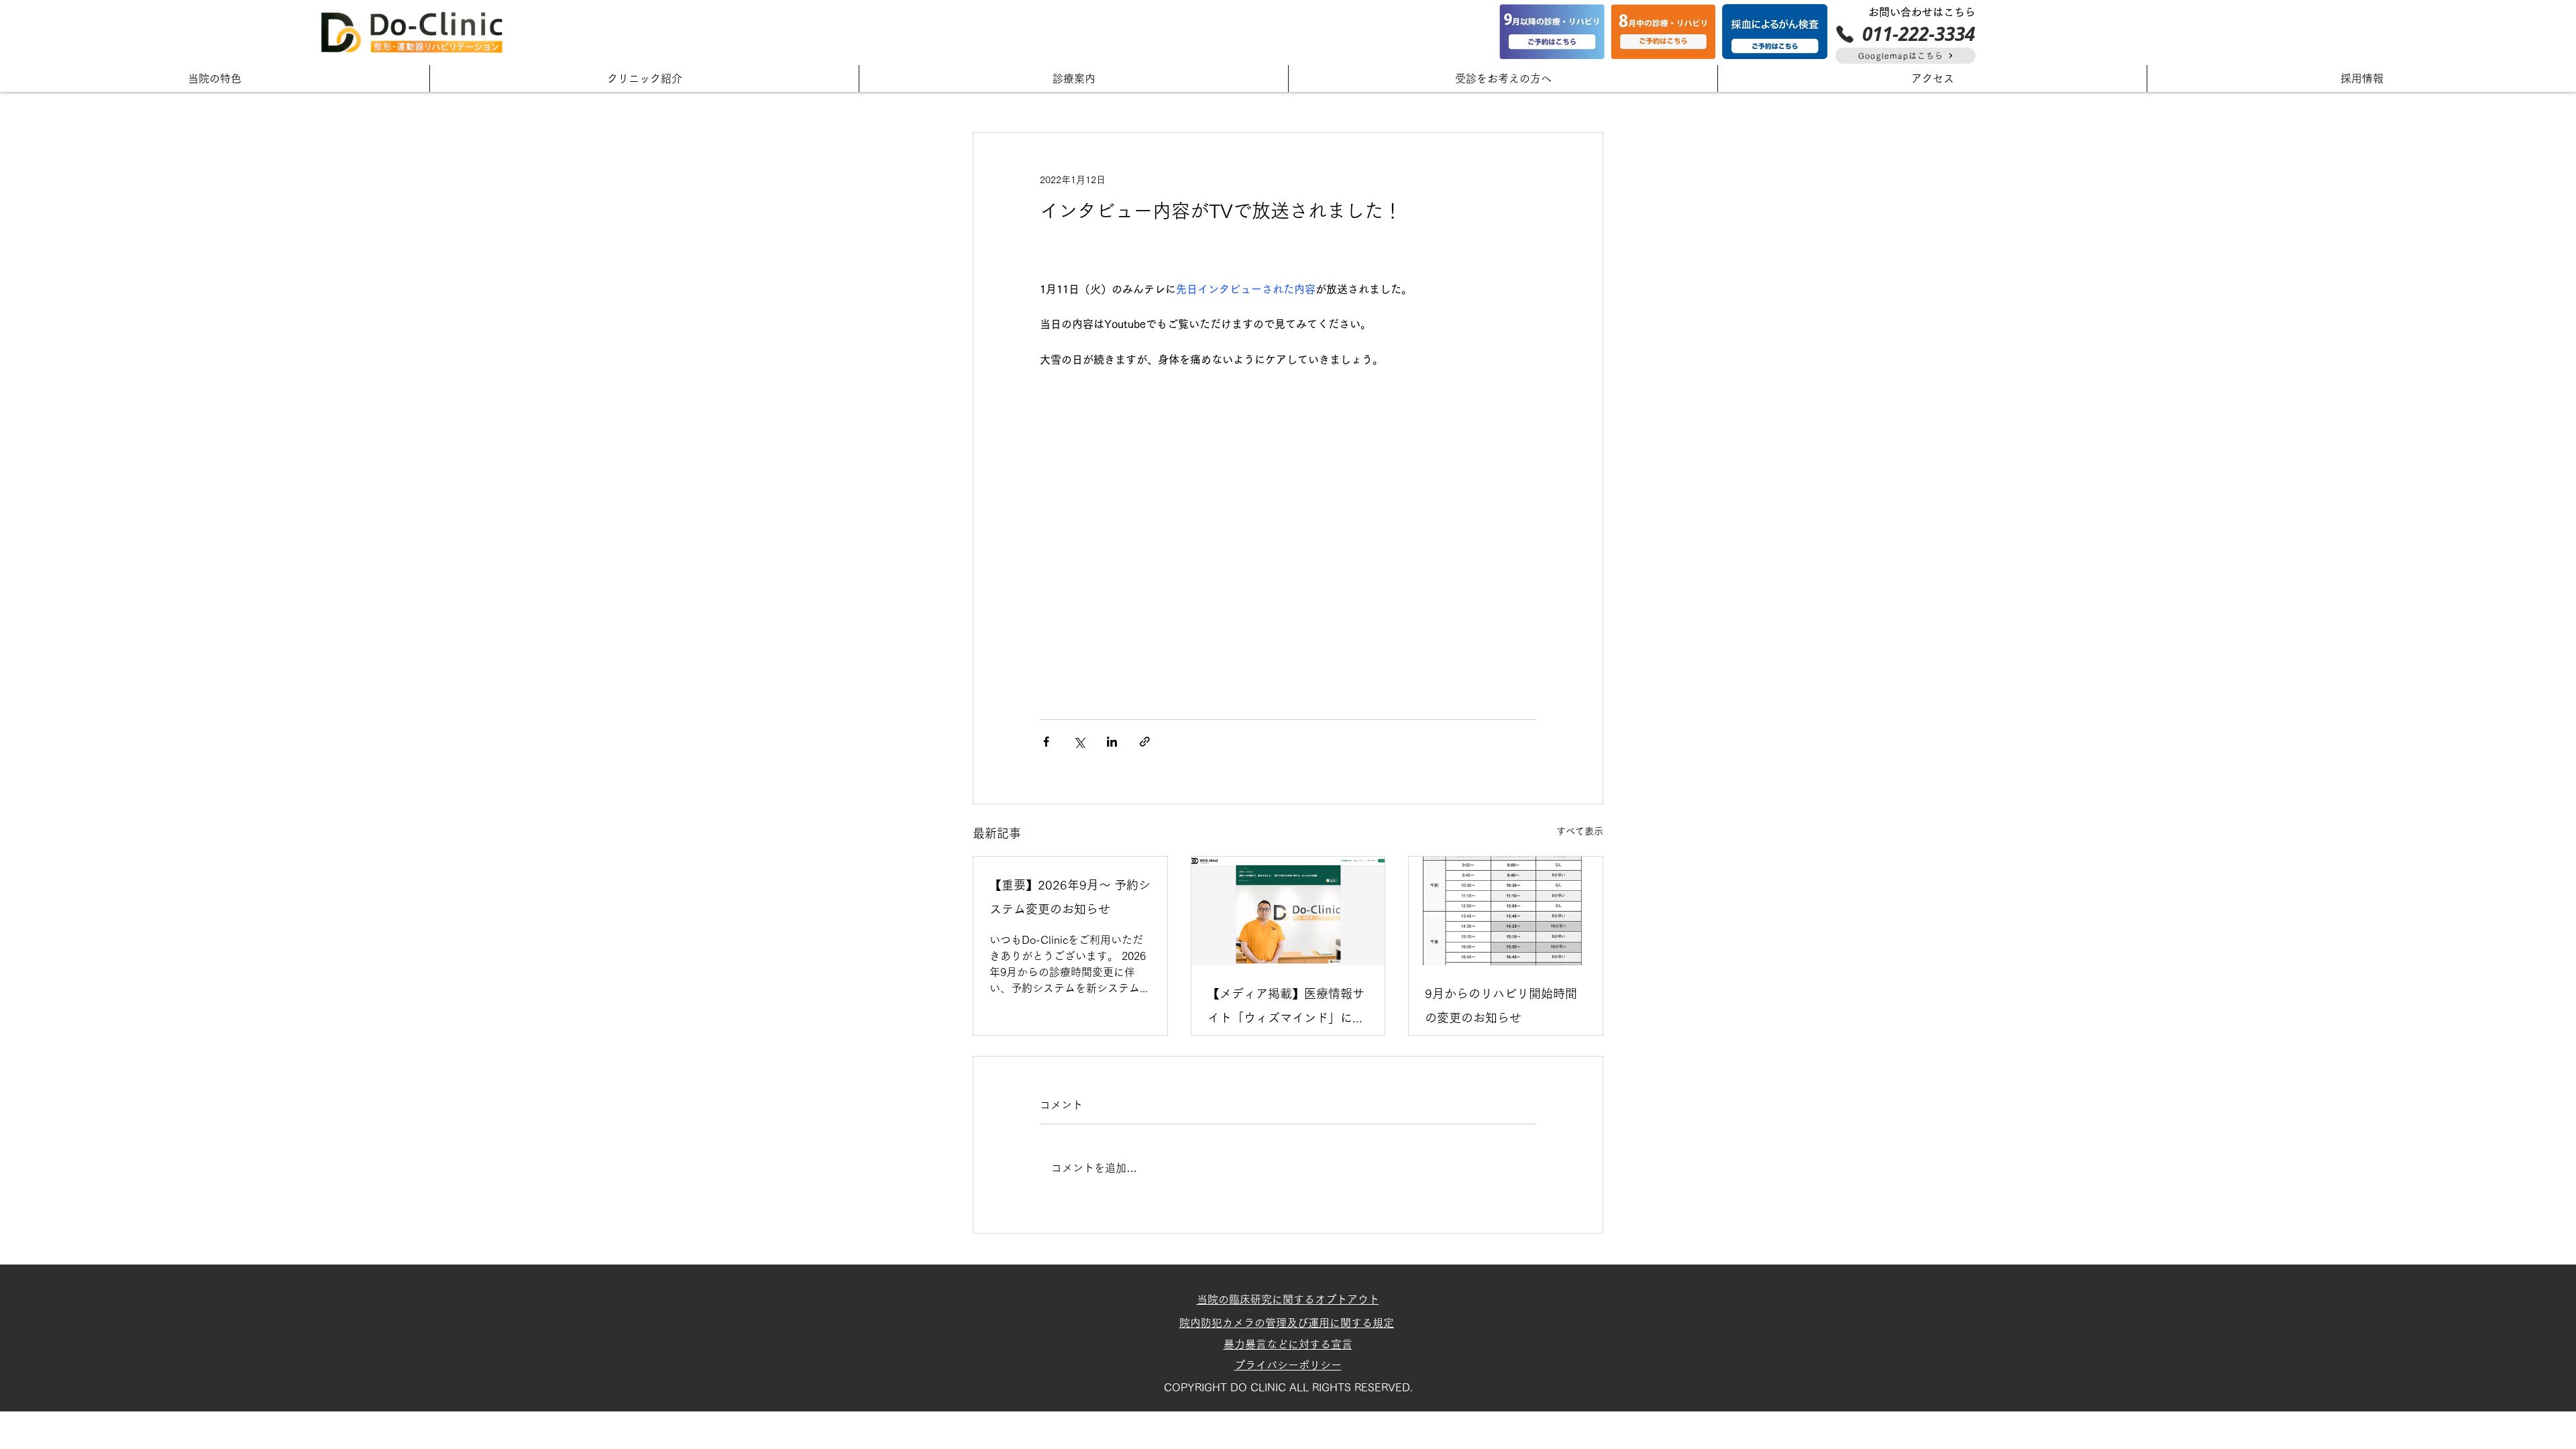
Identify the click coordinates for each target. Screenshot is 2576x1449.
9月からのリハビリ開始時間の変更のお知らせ (1501, 1006)
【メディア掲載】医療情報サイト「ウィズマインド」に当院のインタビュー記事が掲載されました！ (1286, 1009)
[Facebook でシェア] (1046, 742)
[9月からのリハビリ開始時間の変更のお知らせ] (1506, 911)
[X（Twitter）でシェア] (1079, 742)
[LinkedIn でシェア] (1112, 742)
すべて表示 (1580, 831)
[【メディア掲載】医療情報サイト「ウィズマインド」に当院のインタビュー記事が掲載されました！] (1288, 911)
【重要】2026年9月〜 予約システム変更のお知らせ (1070, 897)
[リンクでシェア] (1145, 742)
